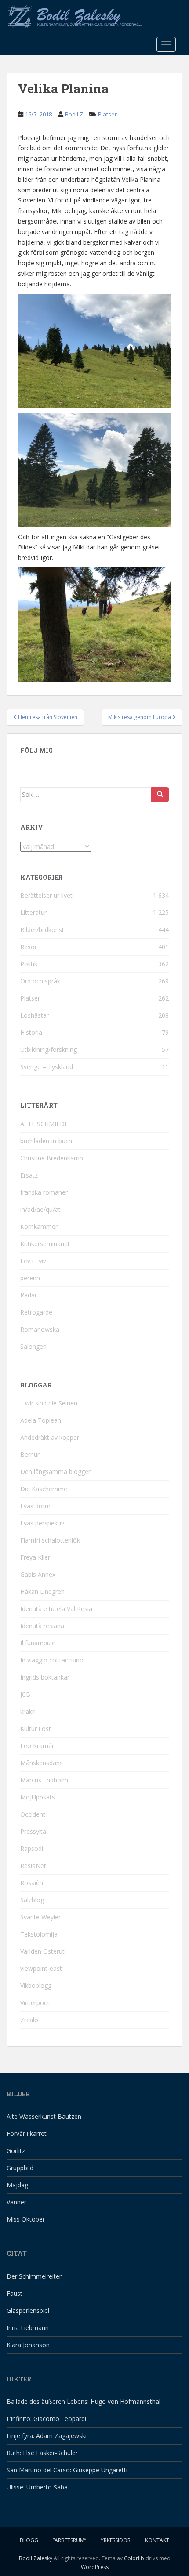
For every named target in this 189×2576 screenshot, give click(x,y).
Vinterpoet (35, 2003)
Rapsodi (32, 1848)
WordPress (95, 2567)
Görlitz (16, 2151)
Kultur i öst (36, 1729)
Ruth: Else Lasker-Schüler (42, 2453)
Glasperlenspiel (28, 2310)
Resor (29, 947)
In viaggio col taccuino (52, 1660)
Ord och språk (40, 981)
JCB (25, 1694)
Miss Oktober (26, 2219)
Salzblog (32, 1900)
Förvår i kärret (27, 2133)
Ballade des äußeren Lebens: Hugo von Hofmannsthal (84, 2401)
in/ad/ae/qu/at (40, 1209)
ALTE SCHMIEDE (44, 1124)
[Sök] (160, 795)
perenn (30, 1278)
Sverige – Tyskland (47, 1067)
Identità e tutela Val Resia (56, 1609)
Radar (29, 1295)
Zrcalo (29, 2020)
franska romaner (44, 1192)
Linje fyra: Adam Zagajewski (47, 2436)
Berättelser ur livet (46, 895)
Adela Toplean (41, 1420)
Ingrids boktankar (45, 1677)
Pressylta (33, 1831)
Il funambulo (38, 1643)
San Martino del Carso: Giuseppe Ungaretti (67, 2470)
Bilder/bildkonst (42, 930)
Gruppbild (20, 2168)
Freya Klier (35, 1557)
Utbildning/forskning (49, 1050)
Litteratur (33, 912)
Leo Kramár (37, 1746)
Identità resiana (42, 1626)
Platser (107, 114)
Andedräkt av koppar (50, 1437)
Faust (15, 2293)
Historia (31, 1032)
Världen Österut (42, 1951)
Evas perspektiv (42, 1523)
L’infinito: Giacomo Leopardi (46, 2419)
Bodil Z (74, 114)
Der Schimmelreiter (34, 2276)
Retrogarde (36, 1312)
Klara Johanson (28, 2345)
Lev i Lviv (33, 1261)
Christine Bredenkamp (52, 1158)
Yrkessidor (116, 2540)
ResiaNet (33, 1866)
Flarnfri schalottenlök (50, 1540)
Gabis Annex (38, 1574)
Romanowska (40, 1329)
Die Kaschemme (44, 1489)
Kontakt (157, 2540)
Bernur (30, 1454)
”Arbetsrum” (69, 2540)
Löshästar (35, 1015)
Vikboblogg (36, 1985)
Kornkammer (39, 1227)
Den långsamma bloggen (56, 1472)
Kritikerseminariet (45, 1244)
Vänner (16, 2202)
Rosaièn (32, 1883)
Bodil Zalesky (36, 2558)
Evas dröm (35, 1506)
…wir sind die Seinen (49, 1403)
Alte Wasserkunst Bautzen (44, 2116)
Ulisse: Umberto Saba (37, 2487)
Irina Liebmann (28, 2328)
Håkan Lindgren (42, 1591)
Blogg (29, 2540)
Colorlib (134, 2558)
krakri (28, 1711)
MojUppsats (38, 1797)
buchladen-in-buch (46, 1141)
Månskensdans (42, 1763)
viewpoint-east (41, 1968)
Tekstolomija (39, 1934)
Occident (33, 1814)
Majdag (17, 2185)
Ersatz (29, 1175)
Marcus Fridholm (44, 1780)
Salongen (33, 1346)
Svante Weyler (40, 1917)
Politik (29, 964)
